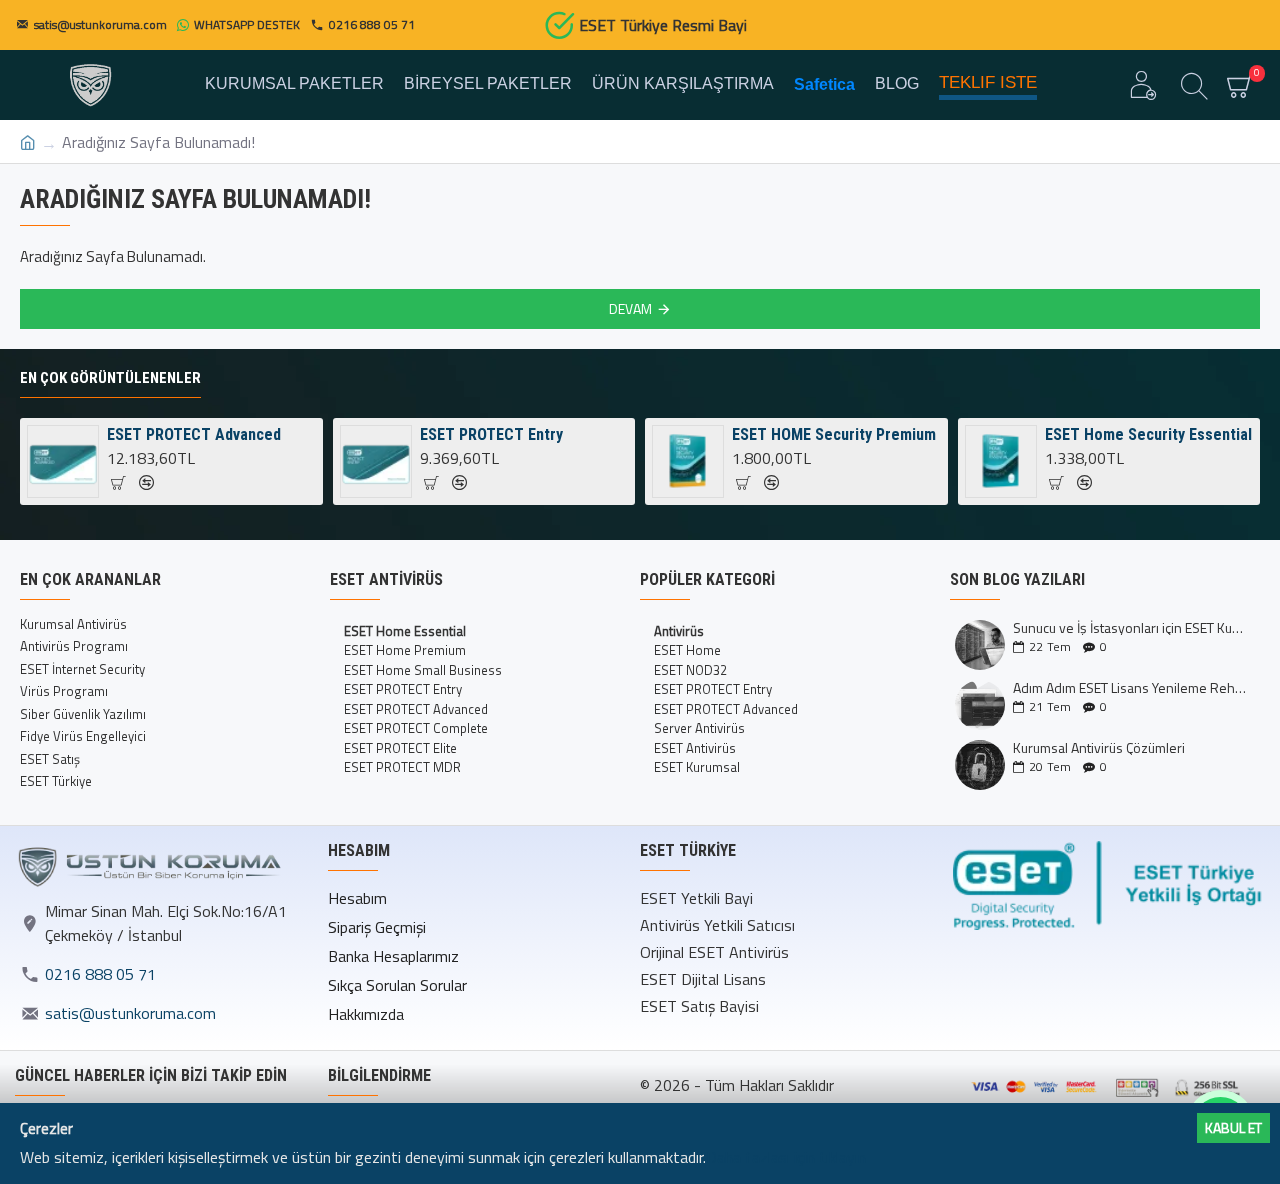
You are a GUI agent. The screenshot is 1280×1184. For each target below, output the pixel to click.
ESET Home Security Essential (1148, 434)
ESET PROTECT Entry (491, 434)
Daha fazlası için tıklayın (786, 1157)
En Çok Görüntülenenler (110, 378)
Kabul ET (1233, 1127)
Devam (630, 308)
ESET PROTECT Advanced (194, 434)
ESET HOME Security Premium (834, 434)
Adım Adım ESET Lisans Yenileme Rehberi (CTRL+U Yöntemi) (1130, 687)
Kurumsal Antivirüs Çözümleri (1099, 747)
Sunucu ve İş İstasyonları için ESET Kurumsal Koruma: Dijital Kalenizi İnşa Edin (1130, 627)
